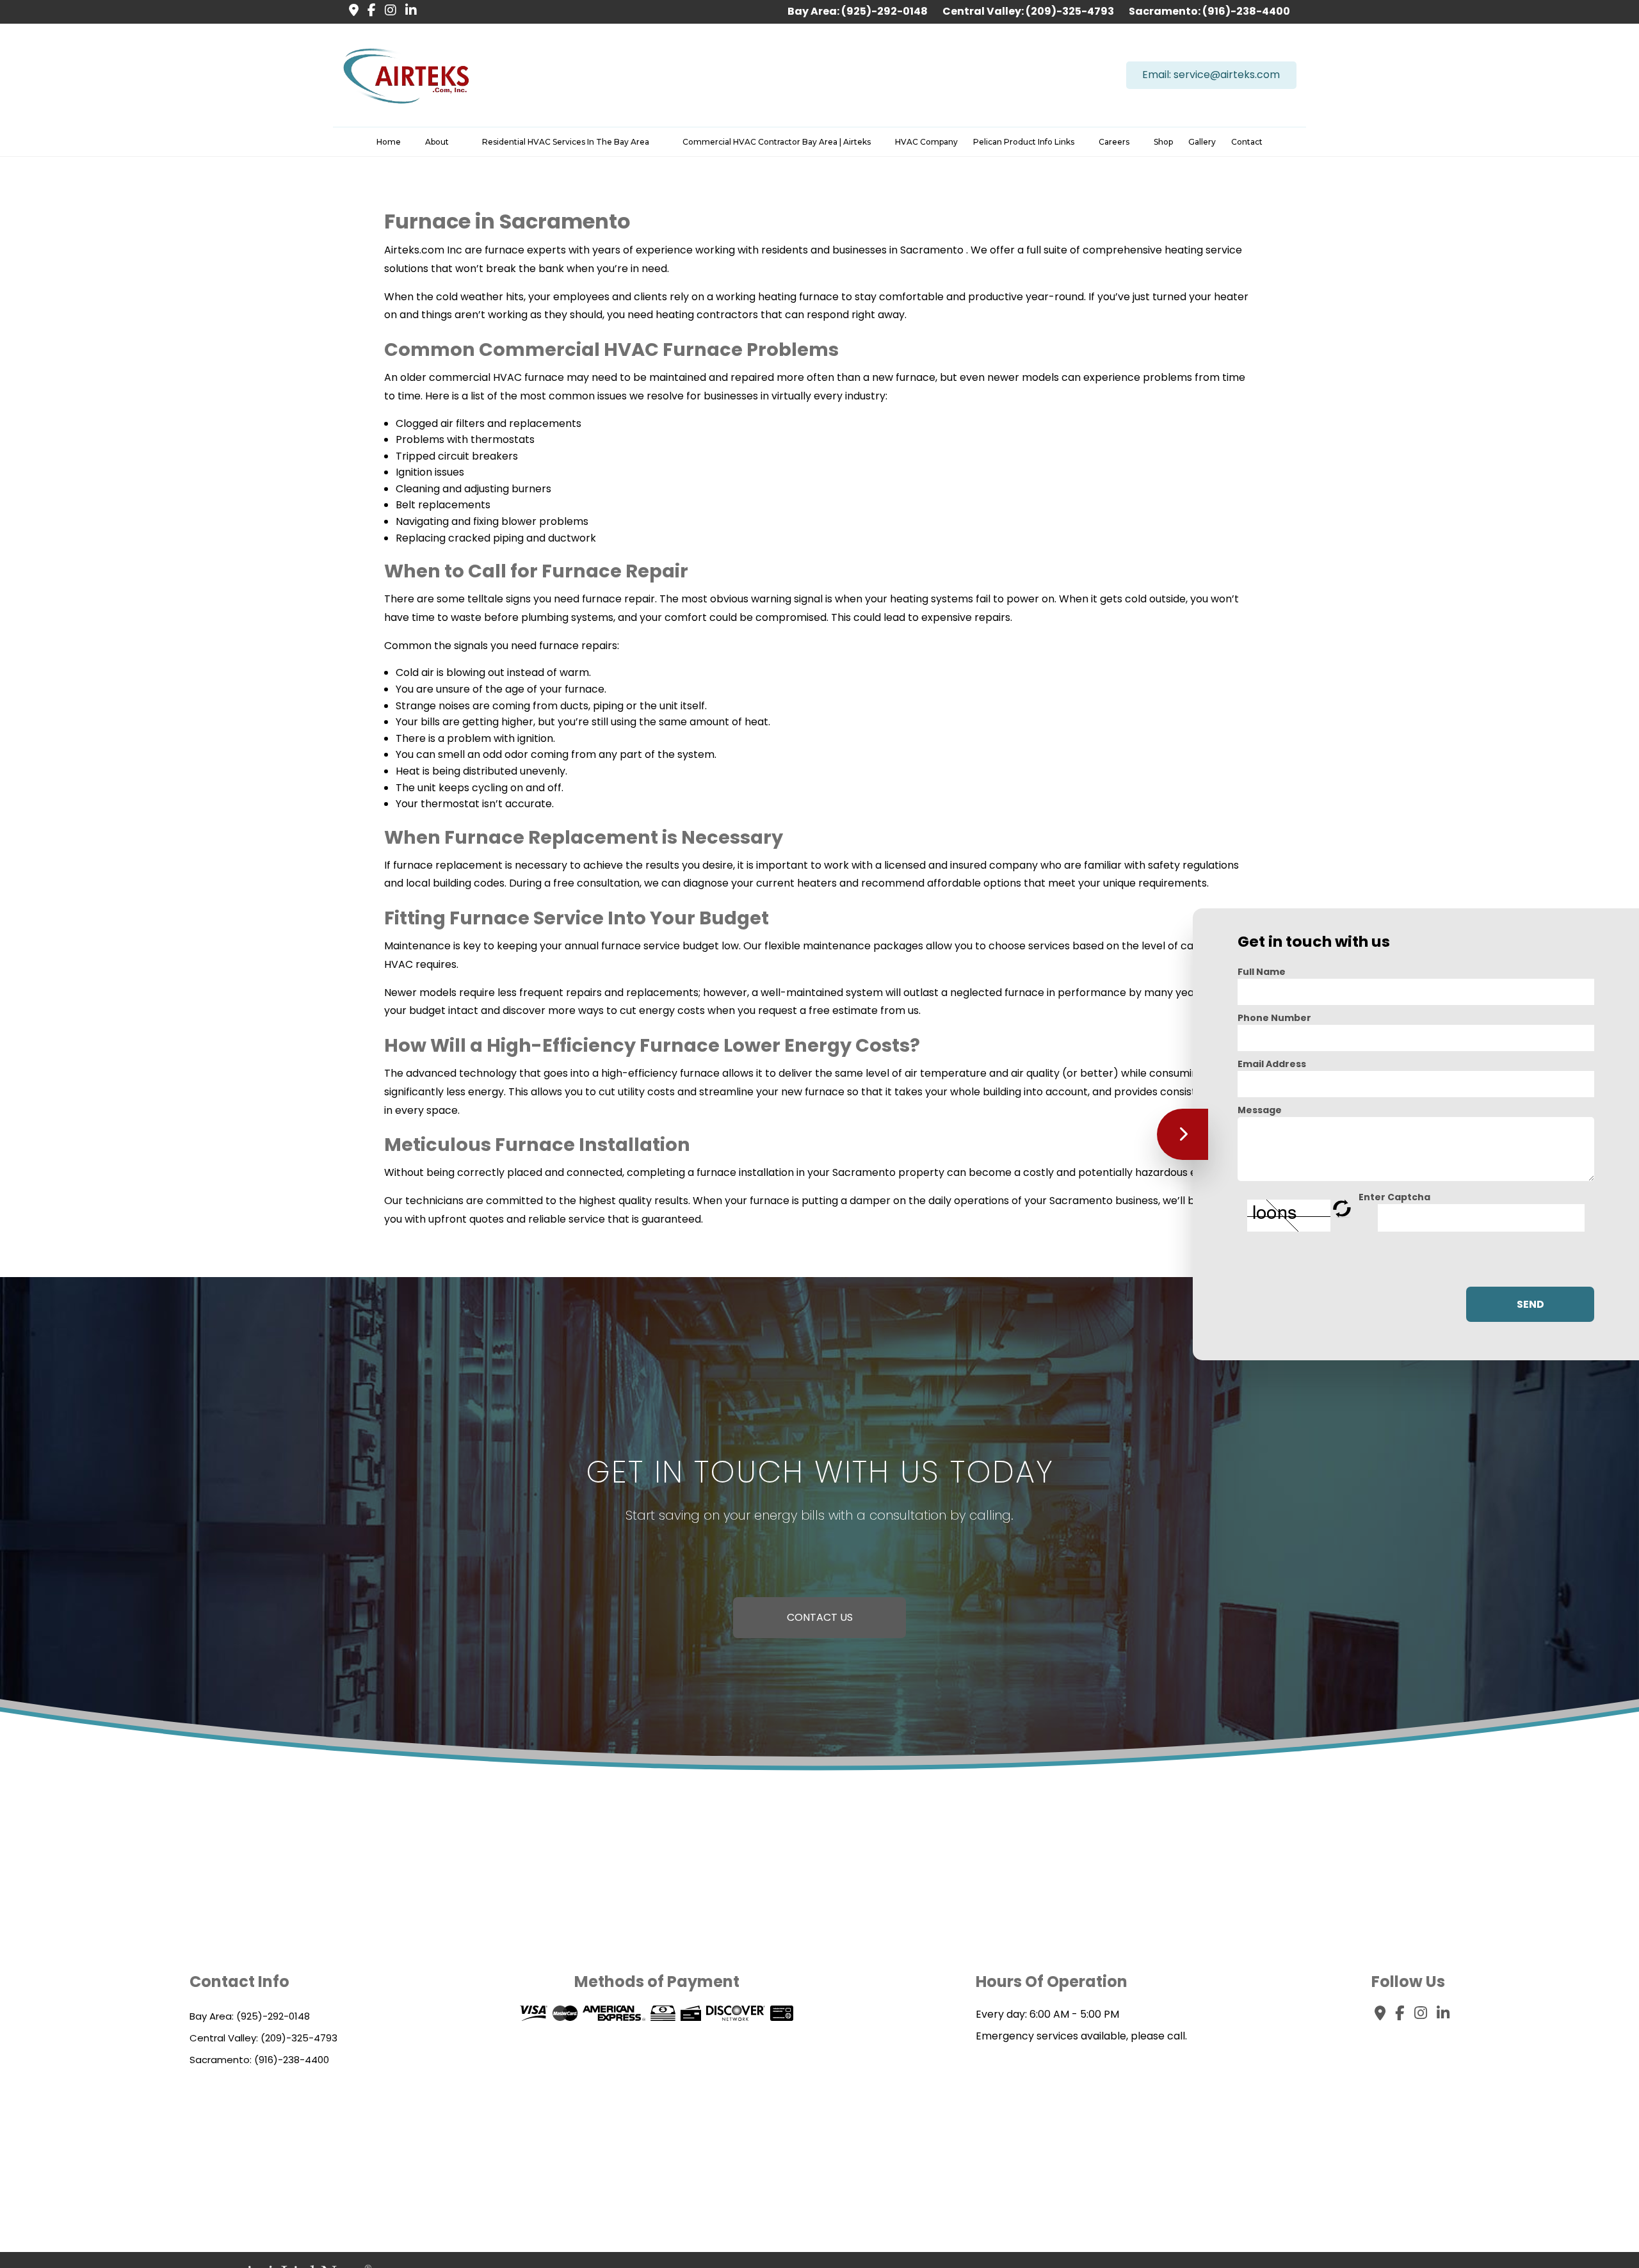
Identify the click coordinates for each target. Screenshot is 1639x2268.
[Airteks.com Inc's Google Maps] (351, 11)
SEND (1530, 1304)
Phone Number (1274, 1017)
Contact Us (820, 1617)
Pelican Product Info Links (1024, 142)
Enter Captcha (1394, 1196)
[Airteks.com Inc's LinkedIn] (408, 11)
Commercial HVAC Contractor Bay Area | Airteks (777, 142)
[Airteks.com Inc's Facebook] (368, 11)
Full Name (1262, 971)
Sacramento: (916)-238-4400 (1209, 11)
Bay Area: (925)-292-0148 (859, 11)
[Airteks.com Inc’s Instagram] (387, 11)
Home (389, 142)
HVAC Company (926, 142)
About (437, 142)
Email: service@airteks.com (1211, 75)
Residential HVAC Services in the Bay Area (566, 142)
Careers (1114, 142)
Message (1260, 1109)
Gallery (1202, 142)
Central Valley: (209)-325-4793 (1029, 11)
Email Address (1272, 1063)
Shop (1163, 142)
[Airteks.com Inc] (407, 75)
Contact (1247, 142)
